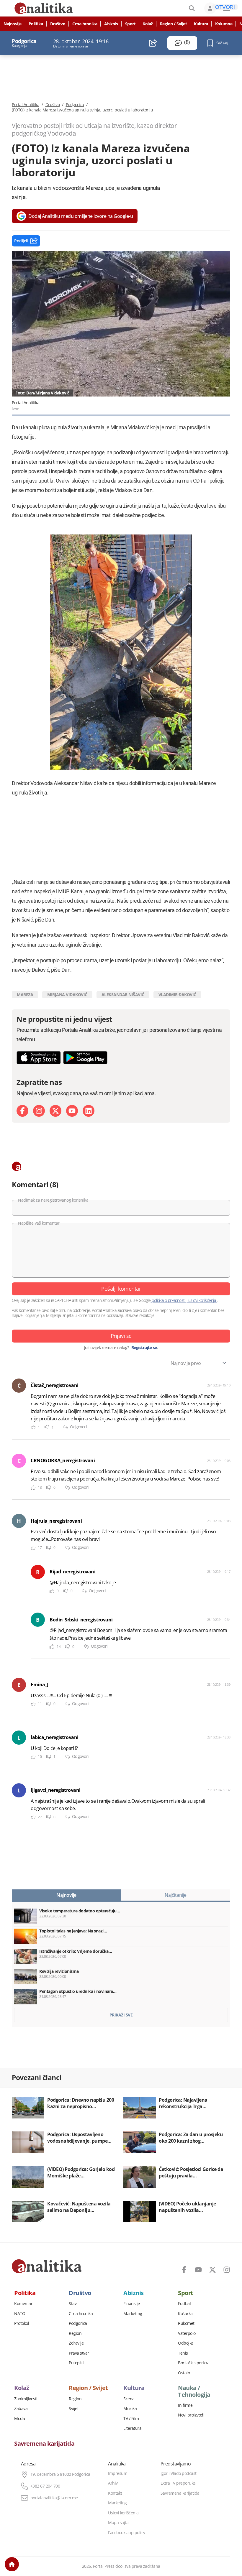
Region (75, 2399)
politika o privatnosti (169, 1300)
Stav (73, 2304)
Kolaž (148, 24)
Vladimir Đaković (177, 995)
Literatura (132, 2428)
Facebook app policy (127, 2533)
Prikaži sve (121, 2015)
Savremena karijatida (44, 2444)
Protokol (22, 2323)
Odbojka (186, 2343)
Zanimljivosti (26, 2399)
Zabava (21, 2409)
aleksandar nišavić (123, 995)
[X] (55, 1111)
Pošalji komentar (121, 1289)
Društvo (58, 24)
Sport (130, 24)
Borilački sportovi (194, 2363)
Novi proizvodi (191, 2415)
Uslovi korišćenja (123, 2513)
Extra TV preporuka (178, 2483)
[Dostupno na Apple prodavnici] (39, 1058)
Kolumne (224, 24)
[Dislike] (47, 1427)
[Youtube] (72, 1111)
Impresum (118, 2473)
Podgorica (75, 105)
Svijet (74, 2409)
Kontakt (115, 2493)
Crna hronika (85, 24)
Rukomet (186, 2323)
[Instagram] (39, 1111)
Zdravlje (76, 2343)
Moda (19, 2419)
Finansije (132, 2304)
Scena (129, 2399)
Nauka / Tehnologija (194, 2391)
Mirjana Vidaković (67, 995)
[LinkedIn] (89, 1111)
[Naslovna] (12, 2564)
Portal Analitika (26, 105)
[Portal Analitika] (47, 2266)
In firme (185, 2405)
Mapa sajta (118, 2523)
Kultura (201, 24)
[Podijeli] (153, 43)
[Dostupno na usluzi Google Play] (85, 1058)
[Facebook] (22, 1111)
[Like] (33, 1427)
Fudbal (184, 2304)
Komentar (23, 2304)
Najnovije (13, 24)
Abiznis (111, 24)
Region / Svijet (174, 24)
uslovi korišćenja (202, 1300)
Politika (36, 24)
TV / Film (131, 2419)
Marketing (133, 2314)
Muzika (130, 2409)
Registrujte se (144, 1348)
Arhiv (113, 2483)
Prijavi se (121, 1336)
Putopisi (76, 2363)
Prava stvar (79, 2353)
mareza (25, 995)
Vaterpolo (187, 2333)
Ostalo (184, 2373)
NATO (20, 2314)
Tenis (183, 2353)
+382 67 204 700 (45, 2486)
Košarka (185, 2314)
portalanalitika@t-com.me (54, 2498)
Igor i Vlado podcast (179, 2473)
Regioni (76, 2333)
